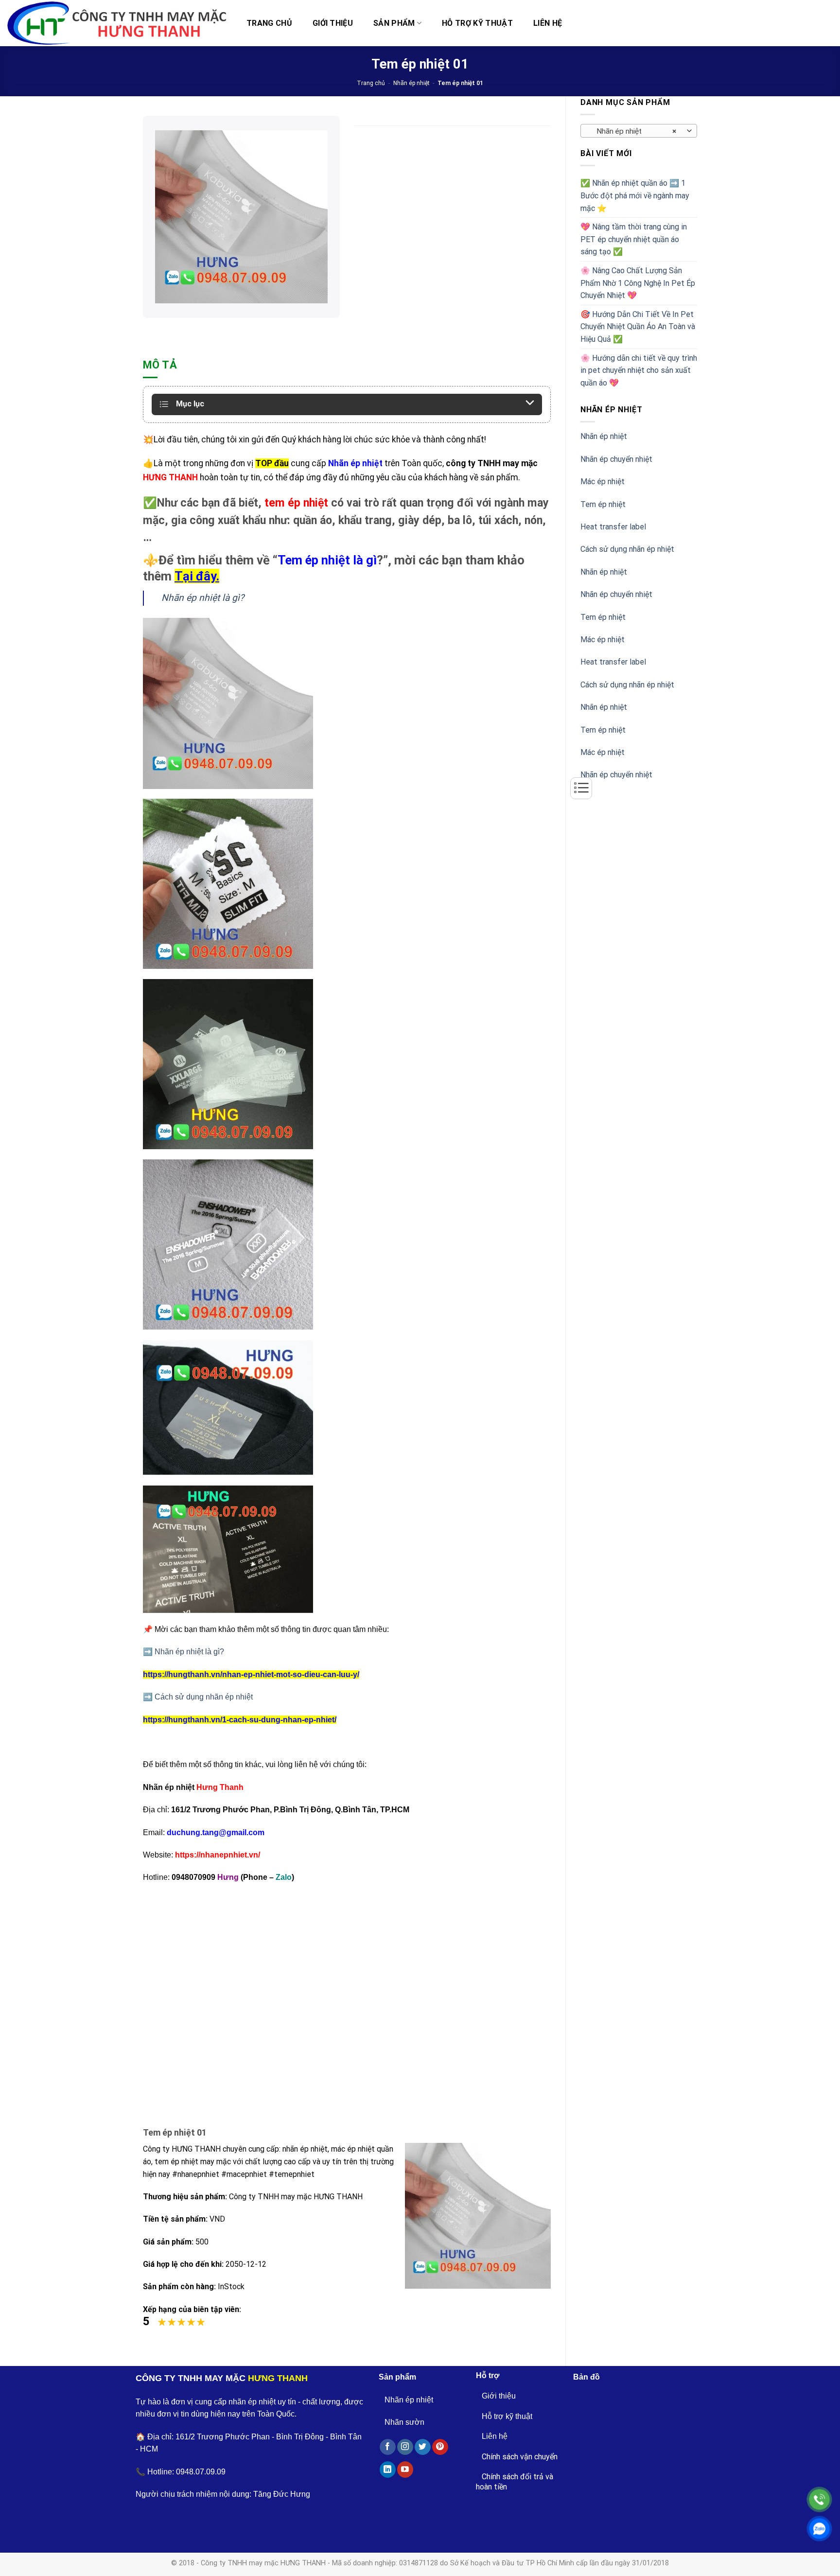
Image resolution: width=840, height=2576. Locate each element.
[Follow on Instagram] (405, 2447)
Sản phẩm (394, 23)
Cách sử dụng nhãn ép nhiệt (627, 549)
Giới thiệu (333, 23)
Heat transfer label (613, 527)
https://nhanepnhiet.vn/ (218, 1855)
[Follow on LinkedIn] (388, 2470)
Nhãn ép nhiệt (411, 83)
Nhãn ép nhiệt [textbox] (634, 131)
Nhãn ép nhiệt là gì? (203, 598)
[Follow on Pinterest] (440, 2447)
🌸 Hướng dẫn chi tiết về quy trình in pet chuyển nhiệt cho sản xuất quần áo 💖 (639, 370)
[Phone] (819, 2499)
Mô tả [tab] (160, 365)
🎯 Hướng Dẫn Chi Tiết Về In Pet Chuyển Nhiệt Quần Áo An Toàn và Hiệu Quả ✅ (638, 327)
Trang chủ (269, 23)
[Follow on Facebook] (388, 2447)
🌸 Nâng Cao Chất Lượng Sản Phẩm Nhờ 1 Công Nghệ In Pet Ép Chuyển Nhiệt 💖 (638, 283)
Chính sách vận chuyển (520, 2457)
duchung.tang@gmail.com (216, 1832)
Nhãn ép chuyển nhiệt (616, 459)
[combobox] (639, 131)
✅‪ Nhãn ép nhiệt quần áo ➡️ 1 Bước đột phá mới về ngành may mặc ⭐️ (635, 195)
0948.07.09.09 (201, 2472)
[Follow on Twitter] (423, 2447)
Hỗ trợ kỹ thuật (477, 23)
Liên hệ (548, 23)
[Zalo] (819, 2529)
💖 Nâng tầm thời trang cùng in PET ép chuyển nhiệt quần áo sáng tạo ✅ (634, 239)
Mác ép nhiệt (603, 482)
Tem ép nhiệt (603, 504)
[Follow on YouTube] (405, 2470)
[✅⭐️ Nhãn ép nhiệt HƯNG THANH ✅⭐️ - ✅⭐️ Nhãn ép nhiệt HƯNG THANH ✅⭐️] (117, 23)
